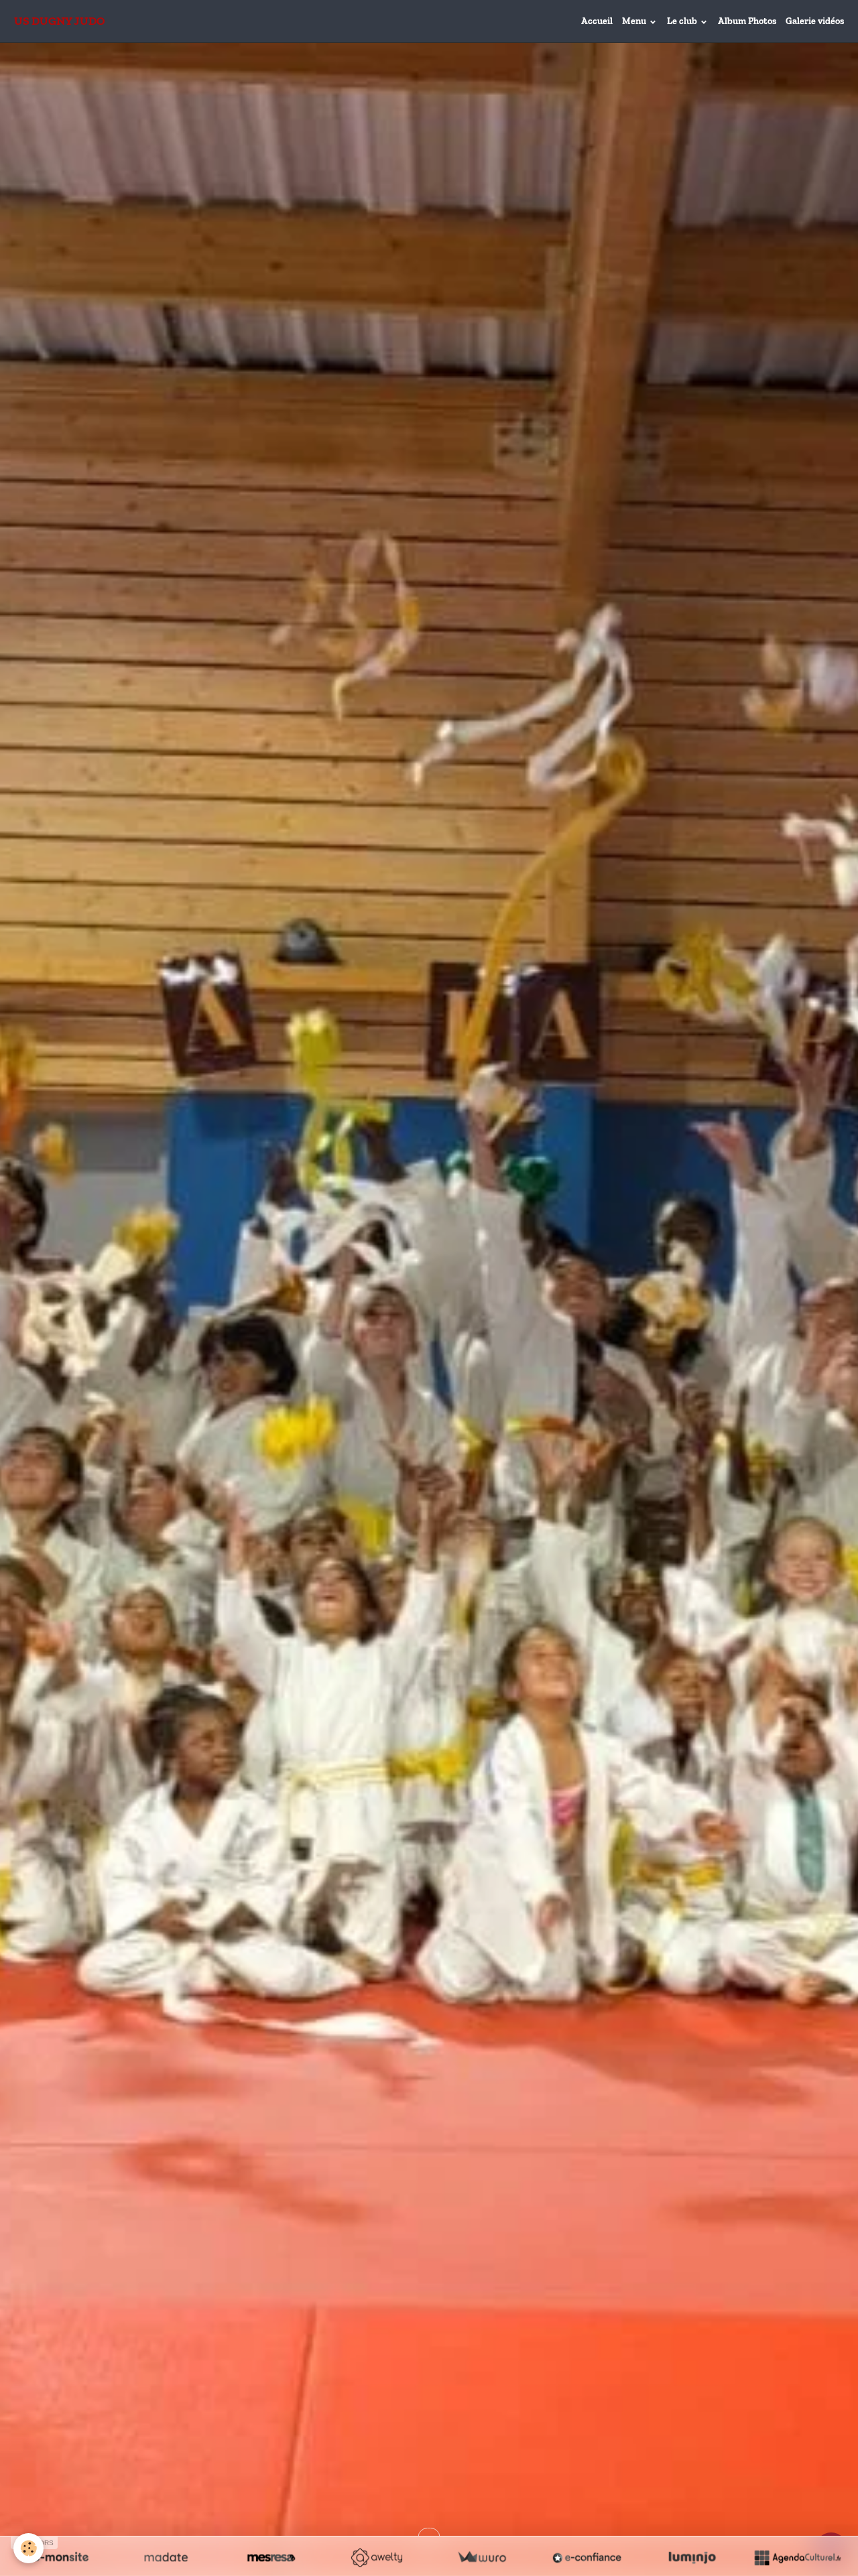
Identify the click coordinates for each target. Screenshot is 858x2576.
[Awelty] (376, 2557)
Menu (635, 21)
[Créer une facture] (482, 2557)
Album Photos (747, 21)
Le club (683, 21)
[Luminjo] (692, 2557)
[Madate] (166, 2557)
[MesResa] (271, 2557)
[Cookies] (28, 2548)
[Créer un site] (61, 2557)
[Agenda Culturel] (797, 2557)
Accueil (597, 21)
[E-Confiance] (587, 2557)
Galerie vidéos (815, 21)
